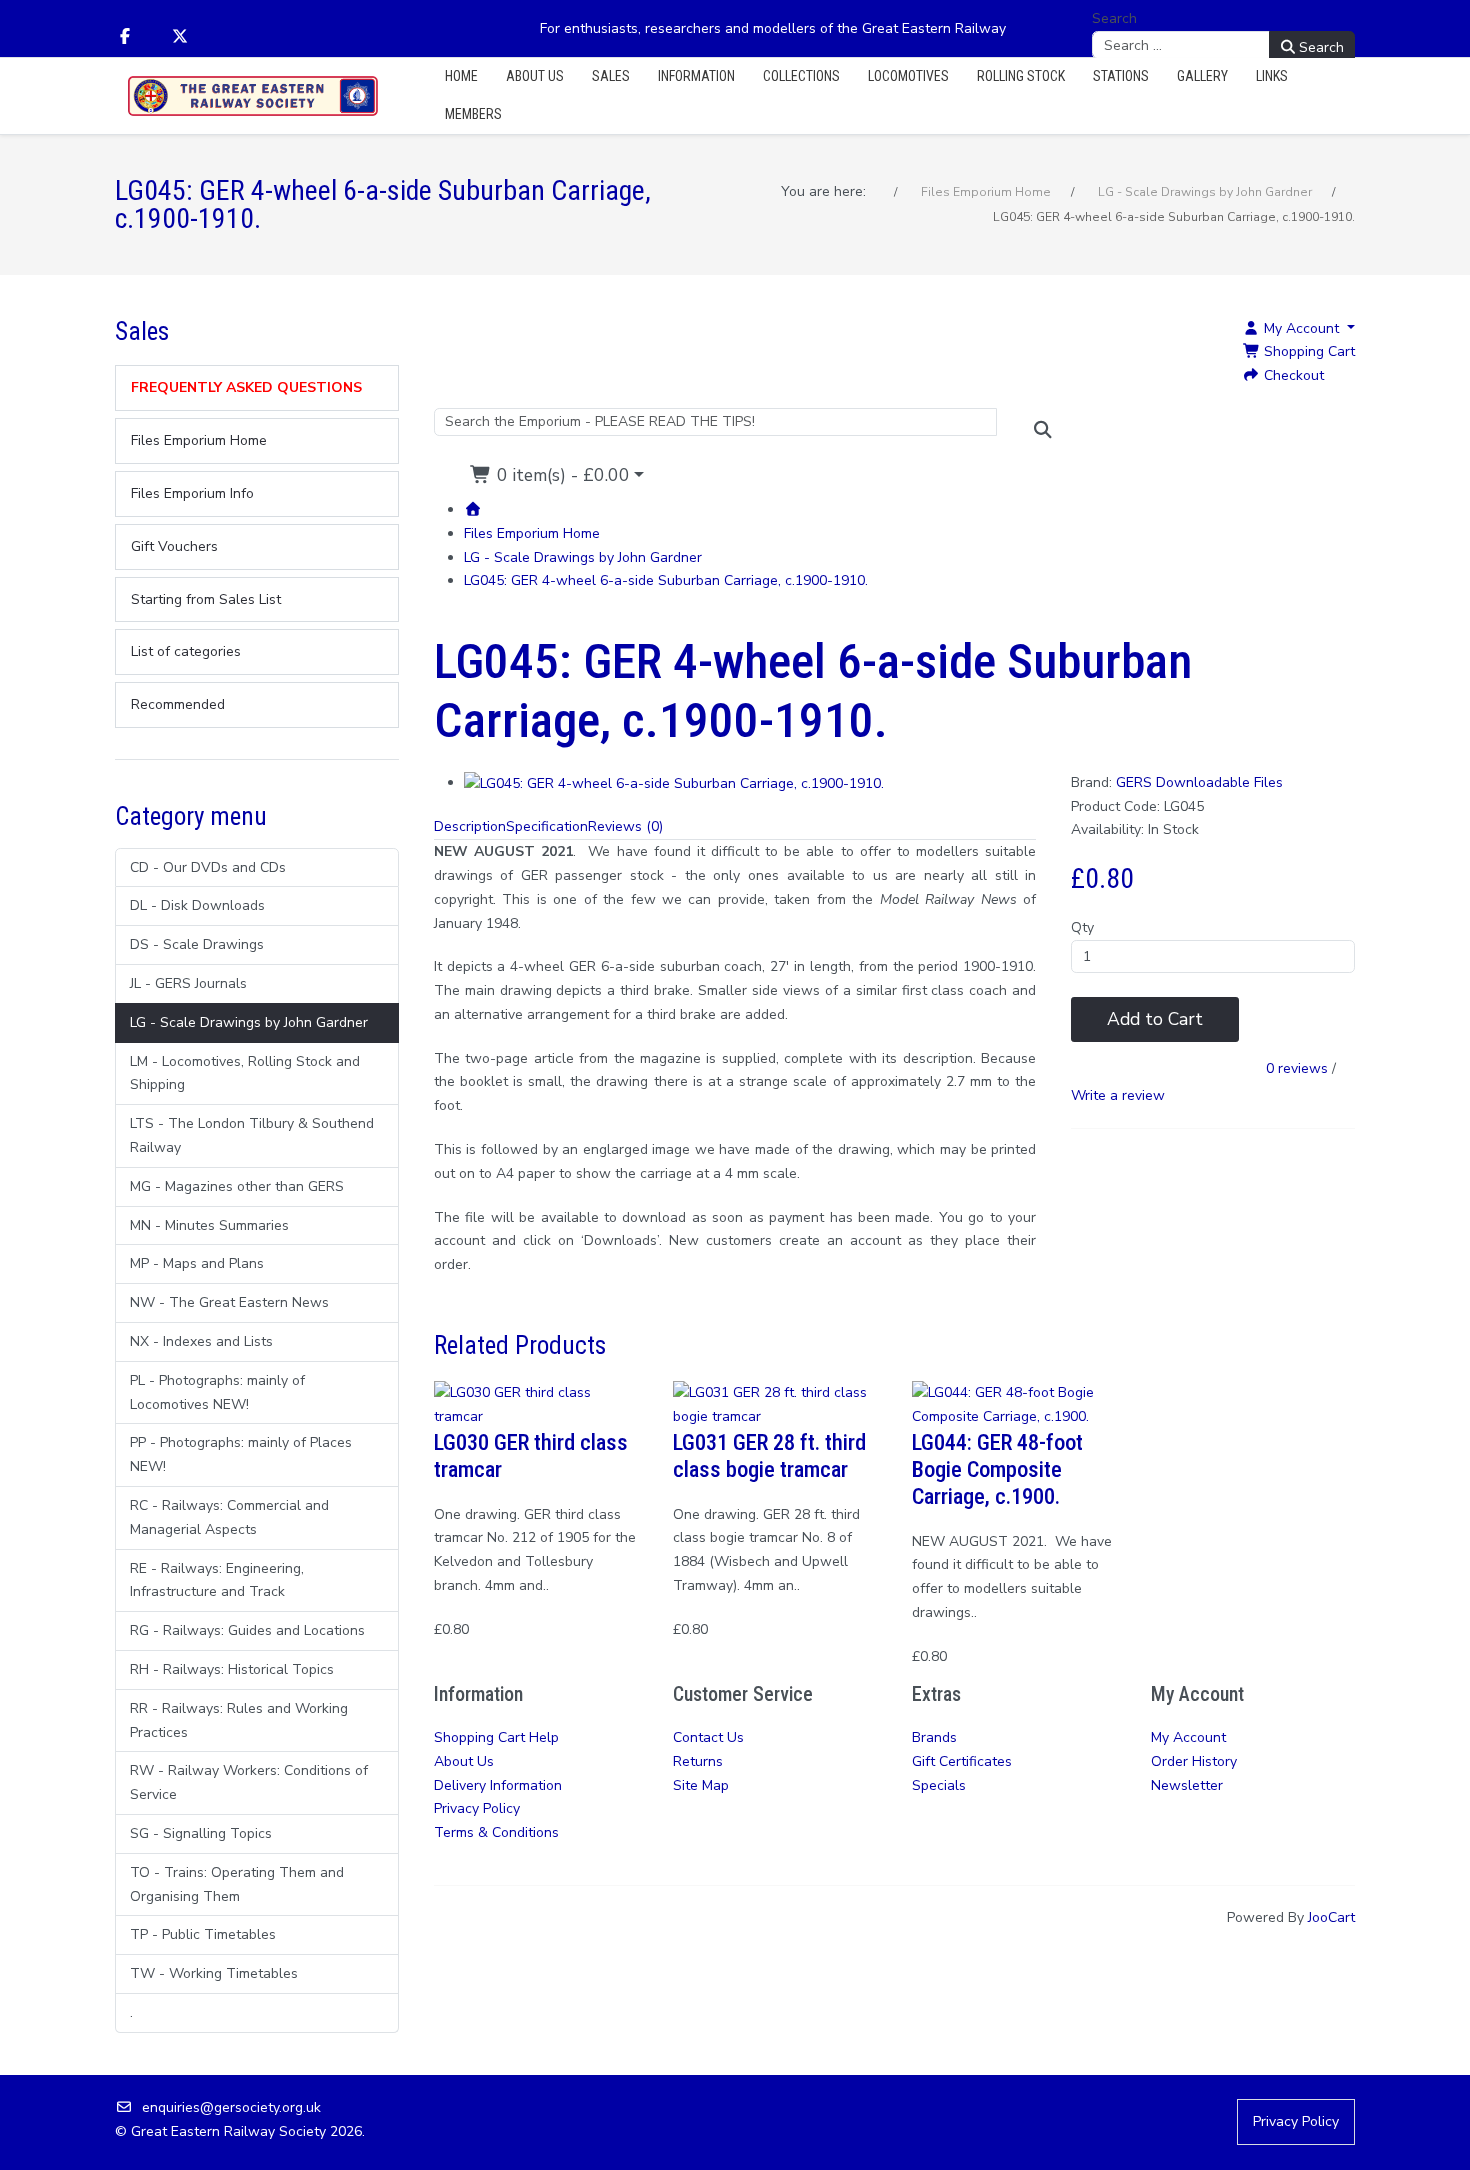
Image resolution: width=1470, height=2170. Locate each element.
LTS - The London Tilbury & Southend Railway (252, 1135)
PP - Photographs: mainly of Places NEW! (241, 1454)
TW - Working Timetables (214, 1973)
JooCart (1331, 1917)
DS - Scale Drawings (197, 944)
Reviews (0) (625, 826)
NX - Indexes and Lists (201, 1341)
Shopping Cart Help (496, 1737)
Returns (698, 1761)
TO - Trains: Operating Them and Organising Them (237, 1884)
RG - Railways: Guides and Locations (247, 1630)
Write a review (1118, 1095)
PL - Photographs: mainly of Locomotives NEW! (217, 1392)
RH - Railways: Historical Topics (232, 1669)
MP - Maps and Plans (197, 1263)
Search (1114, 18)
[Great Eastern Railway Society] (253, 96)
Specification (547, 826)
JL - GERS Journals (188, 983)
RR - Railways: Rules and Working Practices (239, 1720)
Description (470, 826)
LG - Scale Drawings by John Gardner (249, 1022)
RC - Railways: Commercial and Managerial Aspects (229, 1517)
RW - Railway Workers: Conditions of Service (249, 1782)
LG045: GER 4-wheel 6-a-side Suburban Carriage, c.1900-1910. (666, 580)
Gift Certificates (962, 1761)
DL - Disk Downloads (197, 905)
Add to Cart (1155, 1019)
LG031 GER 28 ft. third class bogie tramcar (769, 1455)
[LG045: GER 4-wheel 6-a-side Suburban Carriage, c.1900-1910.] (674, 782)
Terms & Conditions (496, 1832)
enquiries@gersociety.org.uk (231, 2107)
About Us (464, 1761)
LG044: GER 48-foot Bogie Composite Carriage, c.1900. (997, 1469)
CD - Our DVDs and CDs (208, 867)
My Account (1188, 1737)
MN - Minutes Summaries (209, 1225)
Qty (1082, 927)
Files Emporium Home (532, 533)
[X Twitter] (180, 37)
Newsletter (1187, 1785)
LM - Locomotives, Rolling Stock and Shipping (245, 1073)
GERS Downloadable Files (1199, 782)
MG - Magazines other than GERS (237, 1186)
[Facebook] (125, 37)
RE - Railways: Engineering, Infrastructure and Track (217, 1580)
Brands (934, 1737)
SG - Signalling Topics (201, 1833)
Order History (1194, 1761)
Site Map (701, 1785)
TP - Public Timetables (203, 1934)
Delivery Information (498, 1785)
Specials (939, 1785)
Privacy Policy (477, 1808)
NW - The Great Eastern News (229, 1302)
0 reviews (1297, 1068)
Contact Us (708, 1737)
